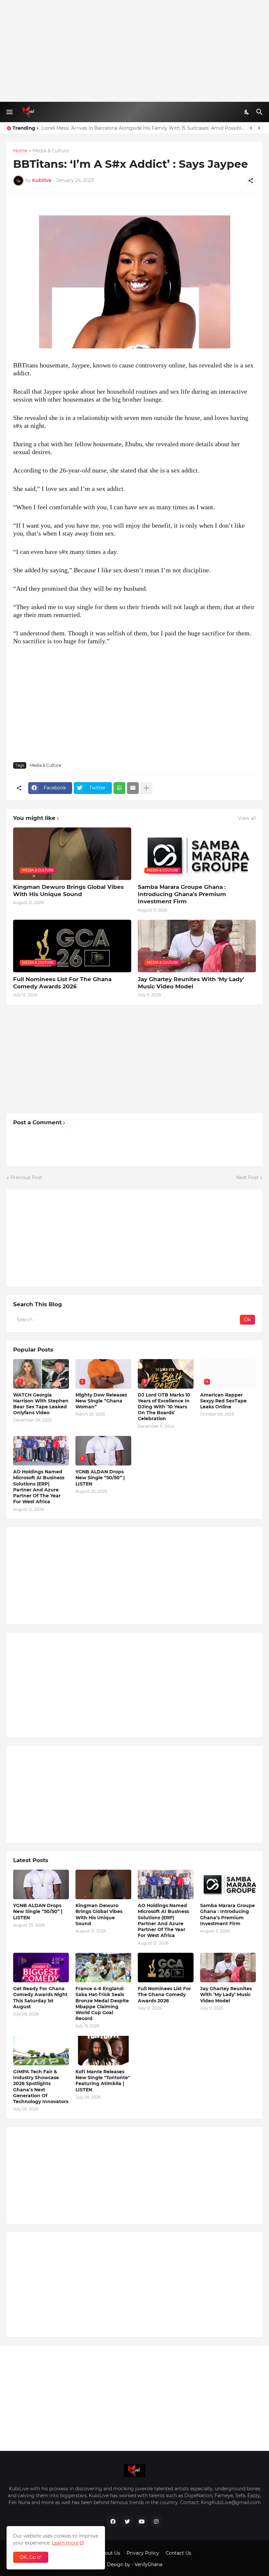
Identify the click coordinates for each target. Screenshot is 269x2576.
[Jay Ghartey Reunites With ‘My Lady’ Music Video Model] (228, 1968)
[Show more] (146, 788)
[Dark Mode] (247, 112)
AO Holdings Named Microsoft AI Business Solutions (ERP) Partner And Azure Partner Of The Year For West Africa (39, 1487)
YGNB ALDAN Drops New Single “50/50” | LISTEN (100, 1478)
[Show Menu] (9, 112)
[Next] (259, 128)
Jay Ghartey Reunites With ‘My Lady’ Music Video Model (191, 983)
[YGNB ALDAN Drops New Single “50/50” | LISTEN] (41, 1884)
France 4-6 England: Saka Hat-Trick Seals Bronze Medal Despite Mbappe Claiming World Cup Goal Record (102, 2004)
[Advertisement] (134, 51)
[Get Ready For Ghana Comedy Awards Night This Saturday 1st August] (41, 1968)
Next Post (247, 1178)
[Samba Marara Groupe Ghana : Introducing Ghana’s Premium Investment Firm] (228, 1884)
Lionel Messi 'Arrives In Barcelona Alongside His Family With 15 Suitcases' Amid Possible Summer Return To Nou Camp (143, 128)
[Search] (260, 112)
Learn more (65, 2543)
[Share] (251, 181)
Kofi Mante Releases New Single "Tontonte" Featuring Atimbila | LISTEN (103, 2081)
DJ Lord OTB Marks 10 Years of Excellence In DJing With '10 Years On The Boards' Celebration (164, 1407)
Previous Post (26, 1178)
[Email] (133, 788)
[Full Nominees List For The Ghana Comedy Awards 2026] (166, 1968)
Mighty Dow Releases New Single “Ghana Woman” (101, 1401)
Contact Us (178, 2553)
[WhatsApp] (119, 788)
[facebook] (113, 2521)
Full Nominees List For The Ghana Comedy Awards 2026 (62, 983)
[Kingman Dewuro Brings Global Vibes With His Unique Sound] (103, 1884)
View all (247, 818)
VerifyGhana (148, 2565)
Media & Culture (51, 151)
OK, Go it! (31, 2557)
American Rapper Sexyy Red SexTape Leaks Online (223, 1401)
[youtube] (142, 2521)
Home (20, 151)
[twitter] (127, 2521)
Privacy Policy (143, 2553)
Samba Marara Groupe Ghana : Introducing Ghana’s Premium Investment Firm (182, 894)
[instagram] (156, 2521)
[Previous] (251, 128)
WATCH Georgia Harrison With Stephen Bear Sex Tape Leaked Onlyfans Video (41, 1404)
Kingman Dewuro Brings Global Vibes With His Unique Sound (68, 891)
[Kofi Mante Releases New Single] (103, 2051)
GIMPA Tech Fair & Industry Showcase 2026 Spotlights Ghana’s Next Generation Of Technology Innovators (41, 2087)
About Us (109, 2553)
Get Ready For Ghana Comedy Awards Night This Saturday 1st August (40, 1998)
